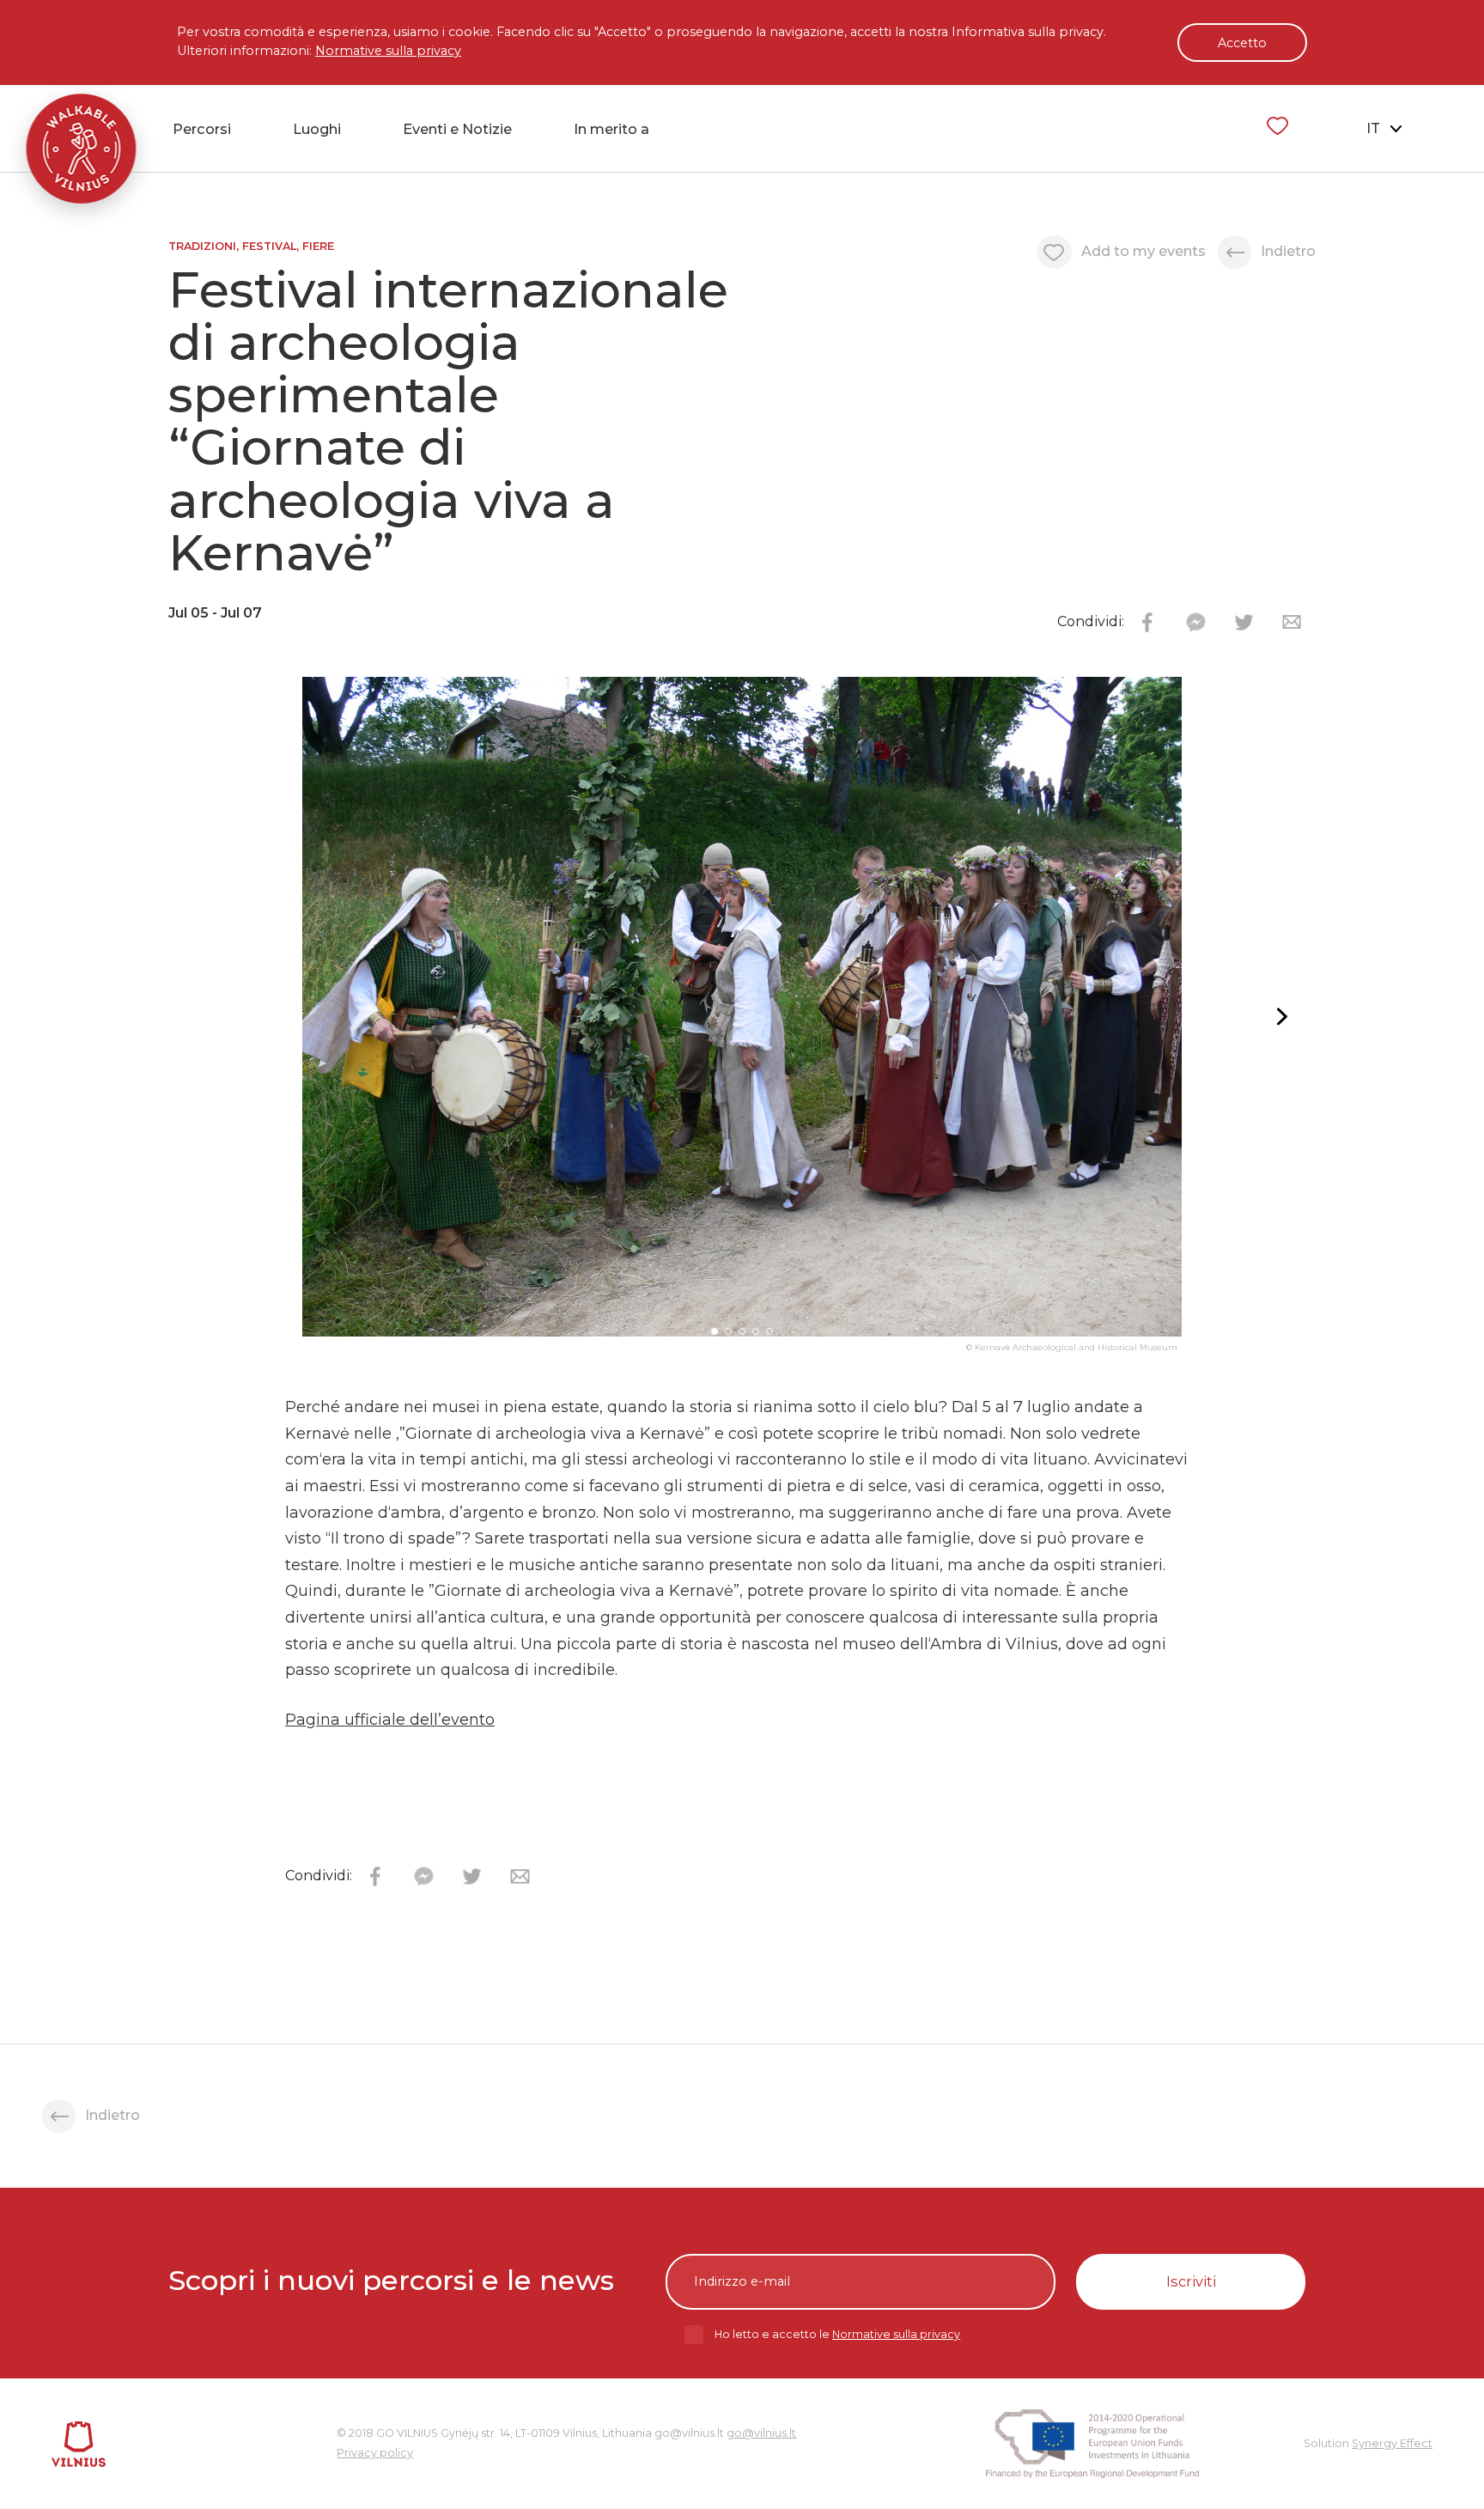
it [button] (1375, 128)
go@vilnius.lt (761, 2433)
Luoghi (317, 129)
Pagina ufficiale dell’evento (390, 1720)
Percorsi (202, 129)
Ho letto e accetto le (837, 2334)
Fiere (318, 246)
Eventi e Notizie (457, 129)
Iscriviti (1191, 2281)
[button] (1279, 1017)
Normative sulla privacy (388, 51)
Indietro (1288, 251)
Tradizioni (202, 246)
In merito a (611, 129)
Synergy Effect (1392, 2443)
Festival (269, 246)
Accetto (1242, 43)
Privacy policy (375, 2453)
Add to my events (1143, 251)
